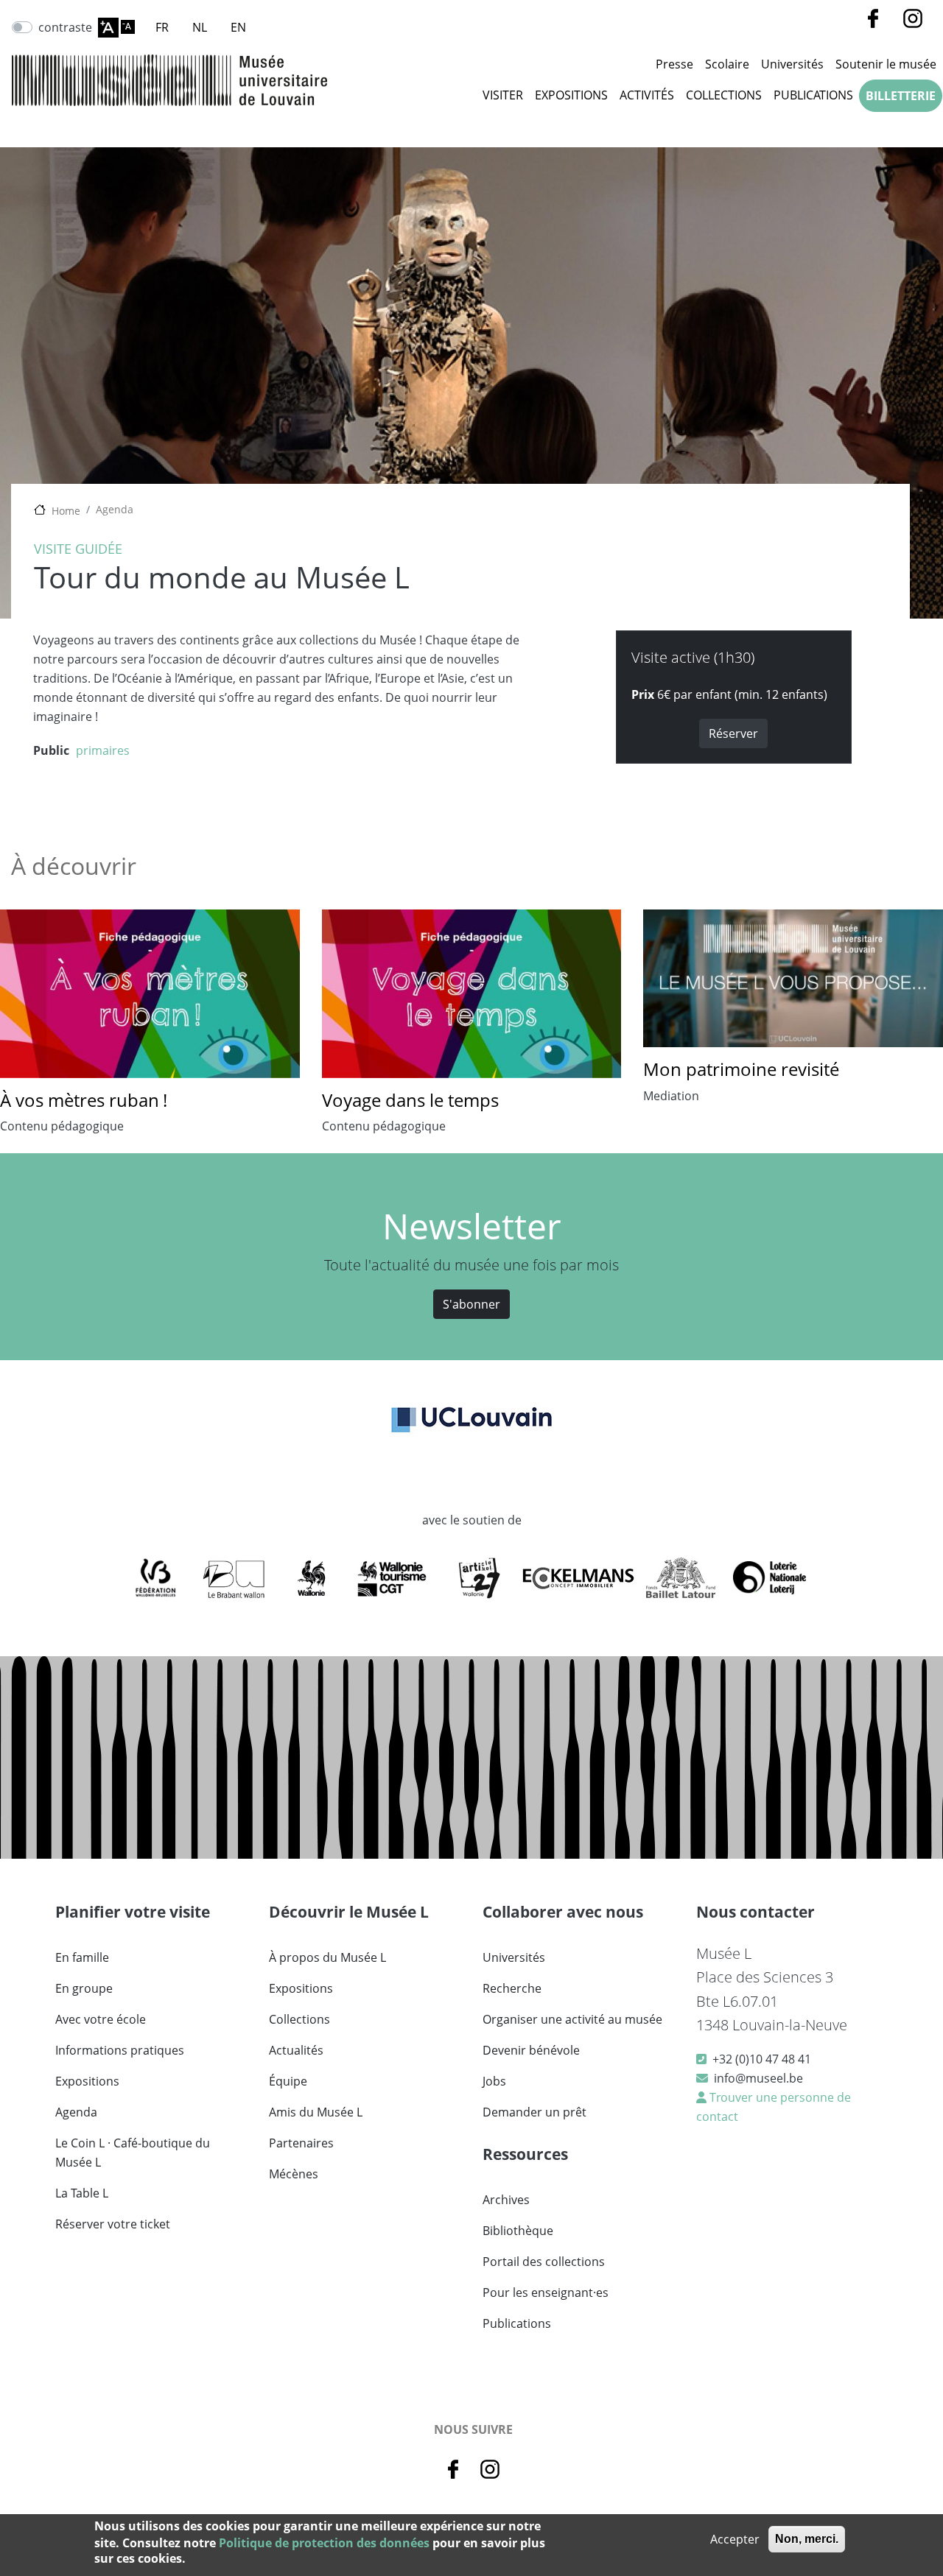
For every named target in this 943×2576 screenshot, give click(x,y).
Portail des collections (544, 2262)
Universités (792, 64)
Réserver (733, 733)
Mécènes (294, 2174)
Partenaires (301, 2143)
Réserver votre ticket (113, 2224)
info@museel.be (758, 2078)
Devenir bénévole (531, 2050)
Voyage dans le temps (410, 1100)
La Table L (82, 2193)
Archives (506, 2200)
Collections (724, 95)
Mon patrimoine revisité (741, 1069)
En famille (82, 1957)
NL (200, 27)
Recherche (512, 1988)
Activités (647, 95)
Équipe (288, 2081)
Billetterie (901, 96)
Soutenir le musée (886, 64)
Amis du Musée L (316, 2112)
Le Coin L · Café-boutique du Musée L (133, 2153)
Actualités (296, 2050)
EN (238, 27)
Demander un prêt (534, 2112)
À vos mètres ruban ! (84, 1100)
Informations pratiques (120, 2050)
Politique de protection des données (324, 2542)
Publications (813, 95)
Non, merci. (807, 2539)
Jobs (494, 2081)
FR (162, 27)
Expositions (571, 95)
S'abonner (471, 1304)
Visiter (503, 95)
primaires (103, 750)
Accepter (735, 2539)
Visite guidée (78, 549)
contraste (65, 27)
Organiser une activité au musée (572, 2019)
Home (66, 511)
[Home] (169, 80)
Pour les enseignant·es (546, 2292)
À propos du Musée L (327, 1957)
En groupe (84, 1988)
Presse (674, 64)
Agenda (115, 509)
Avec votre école (101, 2019)
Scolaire (727, 64)
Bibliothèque (518, 2231)
